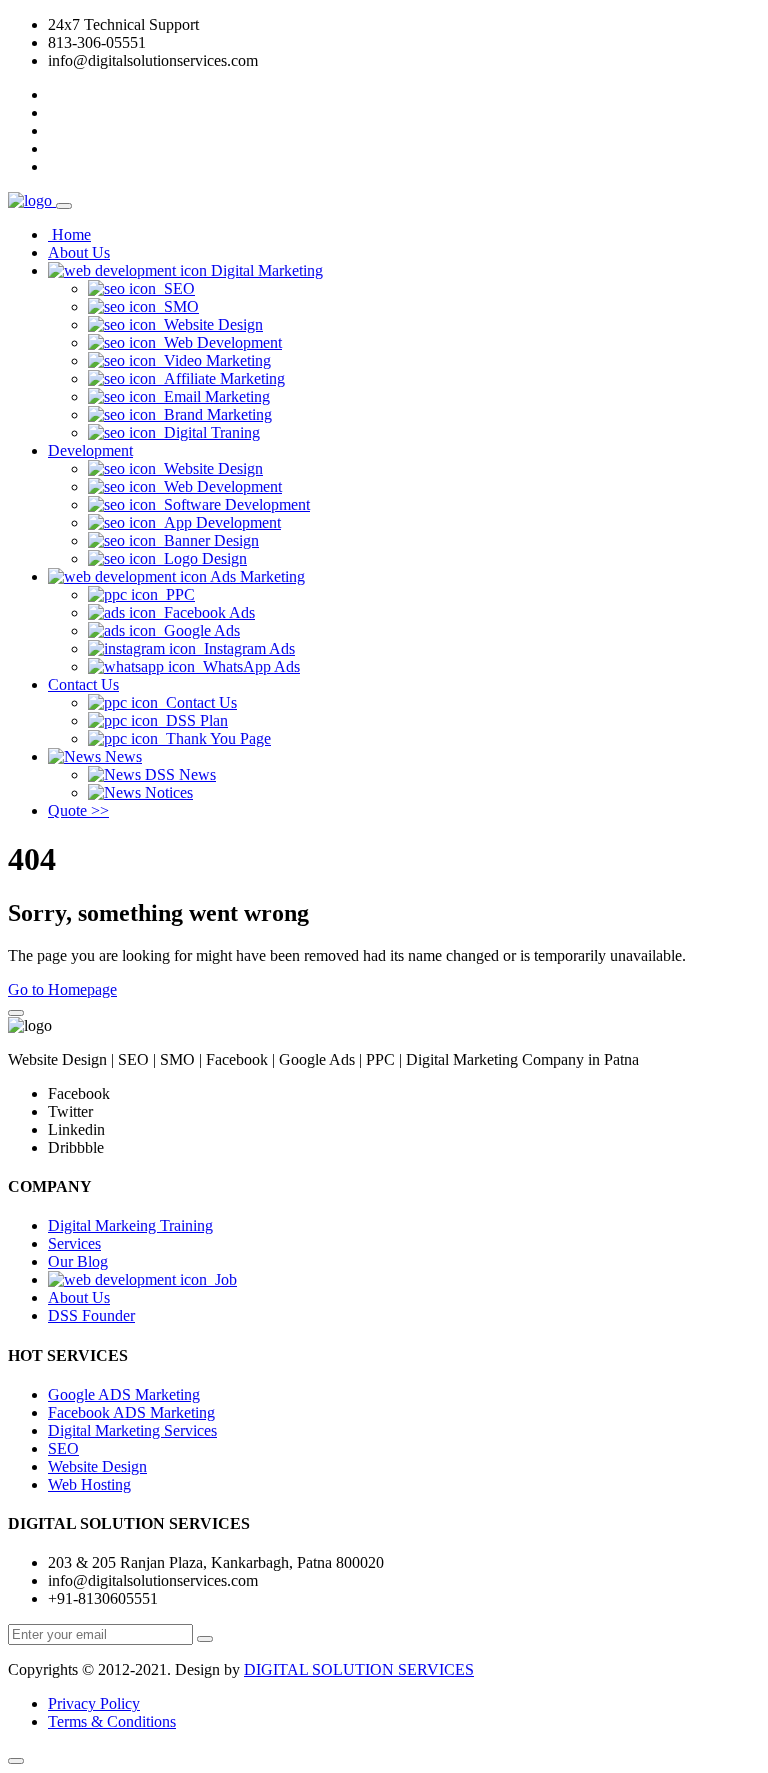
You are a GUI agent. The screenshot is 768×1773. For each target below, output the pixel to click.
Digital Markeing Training (130, 1225)
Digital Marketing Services (132, 1430)
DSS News (178, 774)
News (121, 756)
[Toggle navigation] (64, 206)
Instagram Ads (245, 648)
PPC (176, 594)
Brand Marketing (214, 414)
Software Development (233, 504)
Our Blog (78, 1261)
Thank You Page (214, 738)
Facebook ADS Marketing (131, 1412)
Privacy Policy (94, 1703)
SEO (175, 288)
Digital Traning (208, 432)
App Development (218, 522)
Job (222, 1279)
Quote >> (78, 810)
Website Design (209, 324)
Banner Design (207, 540)
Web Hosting (89, 1484)
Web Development (219, 342)
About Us (79, 252)
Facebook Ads (205, 612)
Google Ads (198, 630)
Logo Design (201, 558)
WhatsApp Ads (247, 666)
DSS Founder (91, 1315)
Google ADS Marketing (124, 1394)
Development (90, 450)
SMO (177, 306)
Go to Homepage (62, 989)
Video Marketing (213, 360)
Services (74, 1243)
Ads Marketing (256, 576)
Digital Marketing (265, 270)
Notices (167, 792)
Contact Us (83, 684)
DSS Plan (193, 720)
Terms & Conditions (112, 1721)
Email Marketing (213, 396)
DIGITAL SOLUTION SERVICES (359, 1669)
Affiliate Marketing (220, 378)
